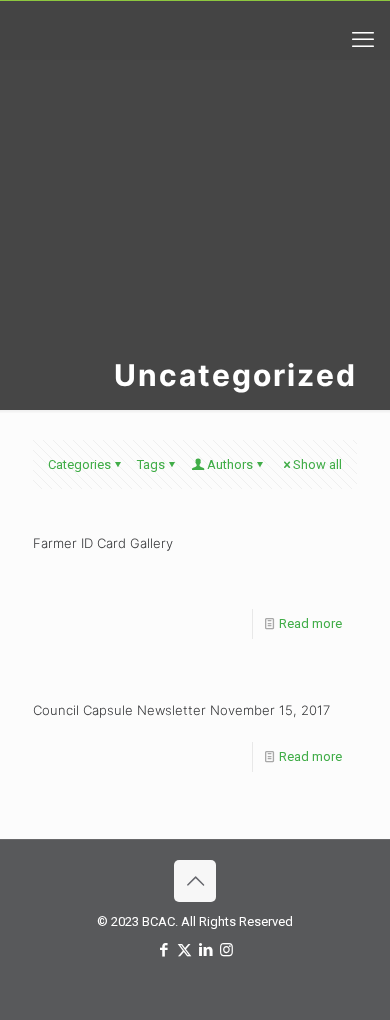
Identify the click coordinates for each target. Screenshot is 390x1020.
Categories (79, 464)
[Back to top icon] (195, 881)
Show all (317, 464)
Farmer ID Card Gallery (103, 543)
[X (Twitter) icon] (184, 950)
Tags (151, 464)
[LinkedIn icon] (205, 950)
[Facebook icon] (163, 950)
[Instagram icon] (226, 950)
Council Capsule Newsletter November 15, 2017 (181, 710)
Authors (230, 464)
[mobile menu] (363, 40)
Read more (310, 623)
